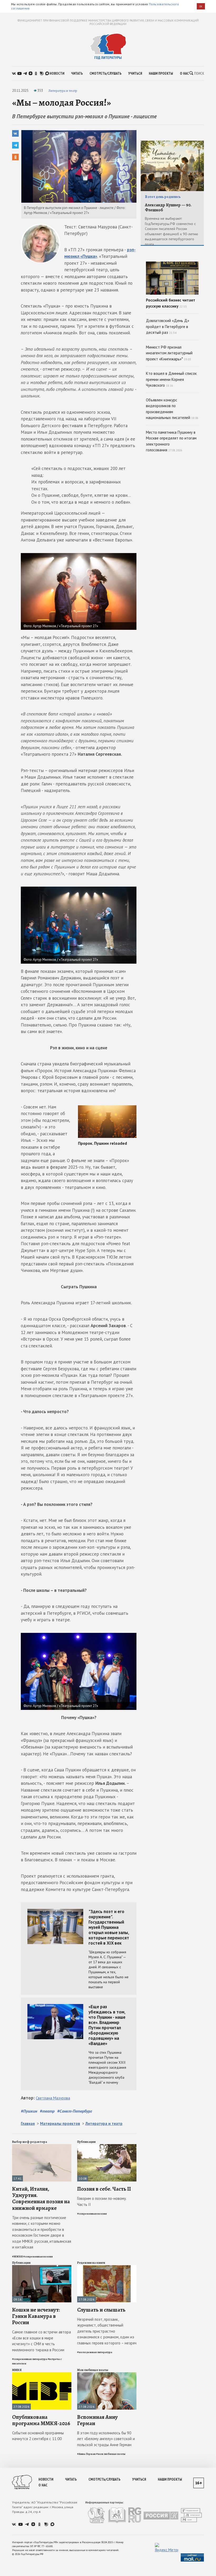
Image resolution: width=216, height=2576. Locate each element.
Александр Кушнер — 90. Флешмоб (168, 208)
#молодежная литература (95, 2352)
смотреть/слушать (105, 73)
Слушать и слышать (101, 2310)
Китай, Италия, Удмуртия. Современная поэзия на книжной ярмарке (41, 2198)
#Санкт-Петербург (75, 2111)
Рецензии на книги (91, 2263)
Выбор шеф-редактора (30, 2142)
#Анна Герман (86, 2454)
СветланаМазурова (53, 2098)
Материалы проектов (60, 2123)
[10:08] (107, 2146)
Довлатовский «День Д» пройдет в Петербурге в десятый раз (168, 326)
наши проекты (161, 73)
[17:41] (42, 2146)
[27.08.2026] (107, 2267)
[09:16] (42, 2267)
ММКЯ (17, 2370)
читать (77, 73)
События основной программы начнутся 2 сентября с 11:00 (38, 2436)
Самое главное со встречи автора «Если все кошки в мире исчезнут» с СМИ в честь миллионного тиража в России (41, 2341)
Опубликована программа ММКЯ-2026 (41, 2420)
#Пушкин (29, 2111)
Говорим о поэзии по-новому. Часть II (102, 2201)
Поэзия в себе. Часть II (104, 2189)
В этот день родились (163, 197)
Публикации (86, 2142)
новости (57, 73)
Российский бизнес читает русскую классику (171, 303)
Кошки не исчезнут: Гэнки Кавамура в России (36, 2316)
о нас (184, 73)
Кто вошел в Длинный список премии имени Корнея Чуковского (171, 379)
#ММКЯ (17, 2256)
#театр (47, 2111)
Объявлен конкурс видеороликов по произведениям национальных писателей (172, 409)
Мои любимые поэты (93, 2370)
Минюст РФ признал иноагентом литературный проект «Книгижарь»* (169, 353)
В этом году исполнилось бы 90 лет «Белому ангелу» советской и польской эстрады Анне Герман (106, 2439)
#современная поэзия (38, 2256)
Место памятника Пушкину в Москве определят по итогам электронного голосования (171, 441)
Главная (28, 2123)
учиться (135, 73)
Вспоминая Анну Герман (97, 2420)
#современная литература (30, 2359)
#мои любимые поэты (111, 2454)
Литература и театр (63, 91)
